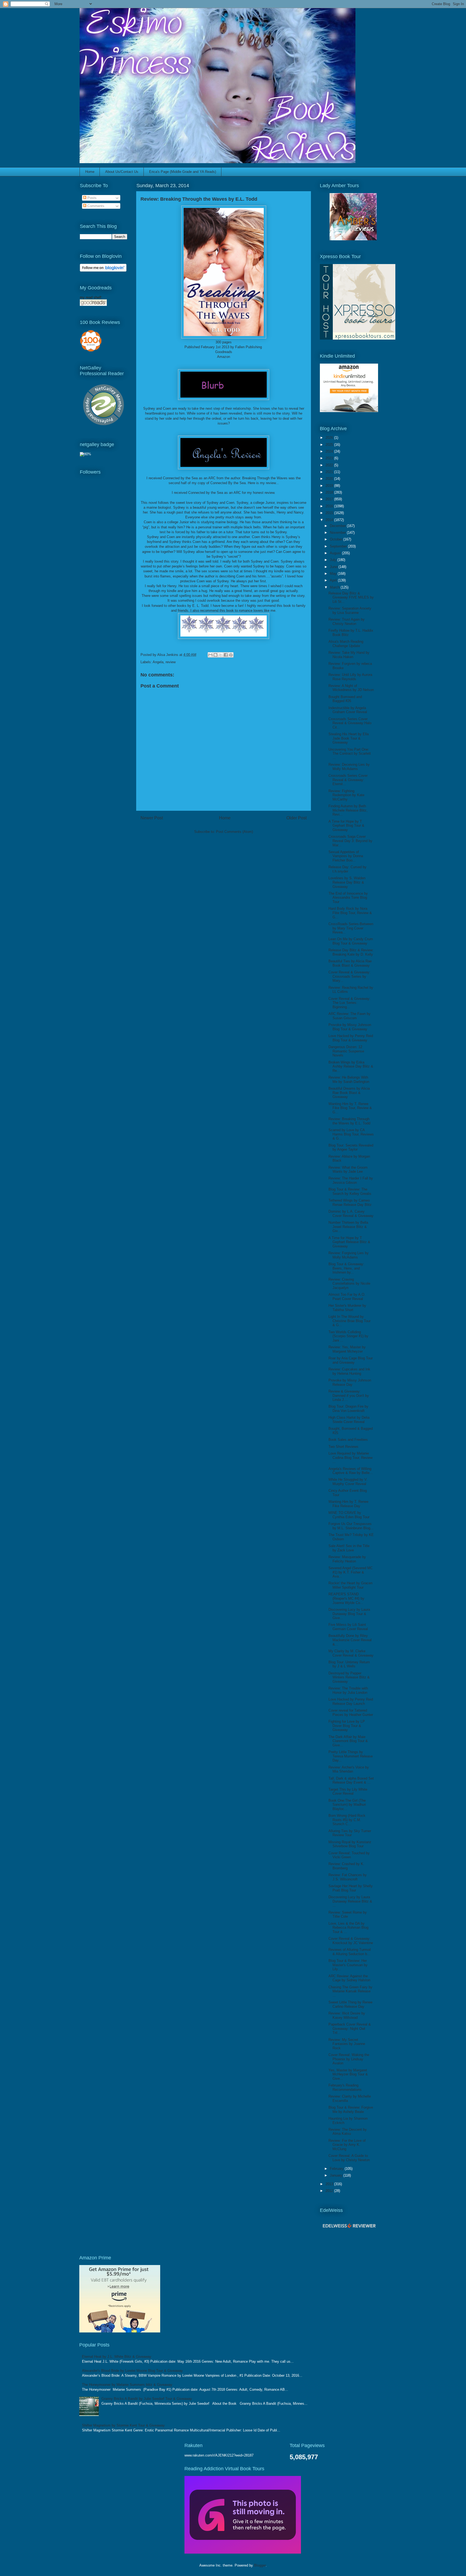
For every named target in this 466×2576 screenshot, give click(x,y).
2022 (330, 465)
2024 (330, 451)
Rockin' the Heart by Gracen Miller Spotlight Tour (350, 1585)
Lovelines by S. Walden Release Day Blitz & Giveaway (347, 882)
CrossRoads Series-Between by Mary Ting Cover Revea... (351, 928)
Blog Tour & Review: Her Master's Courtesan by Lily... (348, 1965)
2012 (330, 2191)
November (338, 533)
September (339, 546)
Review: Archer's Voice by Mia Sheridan (349, 1769)
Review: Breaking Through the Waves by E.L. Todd (349, 1121)
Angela (158, 662)
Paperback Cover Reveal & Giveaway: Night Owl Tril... (350, 2028)
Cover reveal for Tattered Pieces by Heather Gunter (351, 1713)
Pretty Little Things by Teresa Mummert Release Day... (351, 1756)
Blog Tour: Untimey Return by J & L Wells (349, 1664)
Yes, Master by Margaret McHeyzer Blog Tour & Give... (348, 2074)
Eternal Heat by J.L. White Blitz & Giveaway (117, 2357)
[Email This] (210, 655)
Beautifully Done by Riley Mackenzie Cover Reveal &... (350, 1640)
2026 (330, 438)
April (334, 580)
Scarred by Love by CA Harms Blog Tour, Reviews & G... (351, 1134)
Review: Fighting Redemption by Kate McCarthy (346, 795)
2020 (330, 479)
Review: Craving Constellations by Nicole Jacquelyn (349, 1284)
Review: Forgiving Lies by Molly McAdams (349, 1255)
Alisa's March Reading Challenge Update (346, 644)
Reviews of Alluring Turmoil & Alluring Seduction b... (350, 1952)
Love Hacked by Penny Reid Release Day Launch (351, 1701)
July (334, 560)
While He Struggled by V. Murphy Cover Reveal (348, 1482)
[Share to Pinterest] (231, 655)
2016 (330, 506)
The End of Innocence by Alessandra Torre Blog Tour (348, 898)
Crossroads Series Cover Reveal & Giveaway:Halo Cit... (350, 723)
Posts (91, 198)
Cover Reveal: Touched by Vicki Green (349, 1855)
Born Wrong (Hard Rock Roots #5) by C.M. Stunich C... (347, 1820)
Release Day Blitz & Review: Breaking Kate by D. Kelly (351, 952)
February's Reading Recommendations (345, 2087)
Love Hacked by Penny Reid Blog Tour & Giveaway (351, 1038)
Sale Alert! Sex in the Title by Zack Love (349, 1548)
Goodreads (224, 352)
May (334, 574)
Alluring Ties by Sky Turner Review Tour (350, 1833)
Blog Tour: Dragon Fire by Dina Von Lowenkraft (348, 1409)
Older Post (297, 818)
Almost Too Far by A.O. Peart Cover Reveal (347, 1297)
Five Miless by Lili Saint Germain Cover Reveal (348, 1627)
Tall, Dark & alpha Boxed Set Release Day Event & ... (351, 1780)
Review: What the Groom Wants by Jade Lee (348, 1170)
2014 (330, 520)
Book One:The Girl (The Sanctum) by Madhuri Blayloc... (347, 1805)
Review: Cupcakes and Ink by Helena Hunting (349, 1371)
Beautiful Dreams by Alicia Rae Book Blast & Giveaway (349, 1093)
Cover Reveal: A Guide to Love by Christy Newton (349, 2158)
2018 (330, 492)
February (337, 2169)
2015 (330, 513)
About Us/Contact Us (122, 172)
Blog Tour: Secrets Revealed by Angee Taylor (351, 1147)
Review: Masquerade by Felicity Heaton (347, 1559)
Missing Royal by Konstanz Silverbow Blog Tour (350, 1844)
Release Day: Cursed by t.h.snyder (347, 869)
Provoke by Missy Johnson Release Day (350, 1382)
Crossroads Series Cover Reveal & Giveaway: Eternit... (348, 780)
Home (90, 172)
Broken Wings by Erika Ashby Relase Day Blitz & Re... (351, 1066)
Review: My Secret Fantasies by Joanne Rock (347, 2044)
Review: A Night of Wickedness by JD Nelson (351, 688)
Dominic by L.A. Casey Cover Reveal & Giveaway (351, 1214)
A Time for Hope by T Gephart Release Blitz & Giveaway (349, 1242)
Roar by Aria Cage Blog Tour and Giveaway (351, 1360)
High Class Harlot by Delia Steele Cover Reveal (349, 1420)
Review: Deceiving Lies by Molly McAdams (349, 767)
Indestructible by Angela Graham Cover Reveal (348, 710)
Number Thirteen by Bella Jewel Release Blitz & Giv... (348, 1227)
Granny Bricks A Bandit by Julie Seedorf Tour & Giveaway (147, 2399)
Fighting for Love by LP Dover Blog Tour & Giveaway (347, 1726)
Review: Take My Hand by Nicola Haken (349, 655)
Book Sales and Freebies (348, 1440)
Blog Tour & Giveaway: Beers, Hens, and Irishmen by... (346, 1268)
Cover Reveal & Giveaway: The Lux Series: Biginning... (349, 1003)
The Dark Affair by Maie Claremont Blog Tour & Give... (348, 1741)
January (337, 2175)
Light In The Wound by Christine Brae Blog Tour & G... (349, 1321)
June (334, 567)
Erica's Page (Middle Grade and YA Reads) (183, 172)
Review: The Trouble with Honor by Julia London (348, 1690)
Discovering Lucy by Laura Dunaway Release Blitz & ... (350, 1901)
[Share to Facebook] (226, 655)
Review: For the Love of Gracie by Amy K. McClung (347, 2145)
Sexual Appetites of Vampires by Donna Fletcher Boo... (346, 856)
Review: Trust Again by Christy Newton (347, 622)
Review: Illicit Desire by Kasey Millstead (347, 2015)
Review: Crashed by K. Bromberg (346, 1866)
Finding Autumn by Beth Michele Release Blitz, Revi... (348, 810)
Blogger (260, 2565)
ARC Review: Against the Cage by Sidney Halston (349, 1978)
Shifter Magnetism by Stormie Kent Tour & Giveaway (123, 2425)
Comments (95, 206)
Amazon (224, 357)
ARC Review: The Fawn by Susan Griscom (349, 1016)
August (336, 553)
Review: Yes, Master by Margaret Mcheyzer (347, 1349)
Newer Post (152, 818)
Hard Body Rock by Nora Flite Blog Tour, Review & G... (350, 913)
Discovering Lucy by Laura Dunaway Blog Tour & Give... (349, 1614)
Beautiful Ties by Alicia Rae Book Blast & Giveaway (350, 963)
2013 (330, 2184)
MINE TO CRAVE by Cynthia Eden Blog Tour (349, 1515)
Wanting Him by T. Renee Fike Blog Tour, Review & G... (350, 1108)
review (171, 662)
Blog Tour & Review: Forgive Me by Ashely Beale (351, 2110)
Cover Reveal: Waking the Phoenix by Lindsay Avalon (349, 2059)
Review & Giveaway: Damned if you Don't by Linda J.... (349, 1395)
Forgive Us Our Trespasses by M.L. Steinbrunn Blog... (351, 1526)
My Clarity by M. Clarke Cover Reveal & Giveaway (351, 1653)
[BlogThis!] (215, 655)
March (335, 587)
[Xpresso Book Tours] (358, 338)
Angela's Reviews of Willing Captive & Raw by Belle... (351, 1471)
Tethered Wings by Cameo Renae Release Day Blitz (350, 1203)
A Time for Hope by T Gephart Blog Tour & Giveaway (346, 826)
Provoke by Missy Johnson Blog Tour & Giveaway (350, 1027)
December (338, 526)
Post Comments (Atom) (234, 832)
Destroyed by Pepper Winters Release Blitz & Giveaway (349, 1677)
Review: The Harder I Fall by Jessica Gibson (351, 1180)
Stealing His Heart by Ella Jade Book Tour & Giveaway (349, 738)
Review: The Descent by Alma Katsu (348, 2132)
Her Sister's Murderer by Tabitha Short (347, 1308)
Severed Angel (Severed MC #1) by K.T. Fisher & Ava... (351, 1572)
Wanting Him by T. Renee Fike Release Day (348, 1504)
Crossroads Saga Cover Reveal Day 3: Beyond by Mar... (350, 841)
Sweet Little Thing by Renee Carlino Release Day (350, 2004)
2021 (330, 472)
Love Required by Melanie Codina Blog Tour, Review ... (350, 1458)
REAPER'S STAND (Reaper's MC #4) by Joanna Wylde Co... (346, 1598)
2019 (330, 486)
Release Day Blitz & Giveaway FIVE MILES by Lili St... (351, 597)
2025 (330, 445)
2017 (330, 499)
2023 (330, 458)
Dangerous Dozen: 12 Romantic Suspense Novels (346, 1051)
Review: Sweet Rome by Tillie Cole (348, 1915)
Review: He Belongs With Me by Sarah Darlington (349, 1080)
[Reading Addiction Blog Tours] (243, 2552)
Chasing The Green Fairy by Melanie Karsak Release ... (350, 1991)
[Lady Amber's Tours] (353, 239)
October (337, 539)
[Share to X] (221, 655)
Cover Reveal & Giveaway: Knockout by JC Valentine (351, 1941)
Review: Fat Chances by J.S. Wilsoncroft (348, 1877)
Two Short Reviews (343, 1447)
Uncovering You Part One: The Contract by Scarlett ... (350, 754)
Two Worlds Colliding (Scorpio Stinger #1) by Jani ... (348, 1336)
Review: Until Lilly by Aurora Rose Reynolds (350, 677)
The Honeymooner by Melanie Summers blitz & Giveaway (127, 2385)
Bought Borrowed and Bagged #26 (345, 699)
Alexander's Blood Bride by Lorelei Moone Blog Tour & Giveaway (132, 2371)
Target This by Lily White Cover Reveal (348, 1792)
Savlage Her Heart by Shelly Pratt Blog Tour (351, 1888)
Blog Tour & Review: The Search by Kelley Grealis (350, 1191)
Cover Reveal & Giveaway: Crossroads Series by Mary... (349, 976)
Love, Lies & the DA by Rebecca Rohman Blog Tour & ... (348, 1928)
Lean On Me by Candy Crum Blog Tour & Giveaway (351, 941)
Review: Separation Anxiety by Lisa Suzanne (350, 610)
